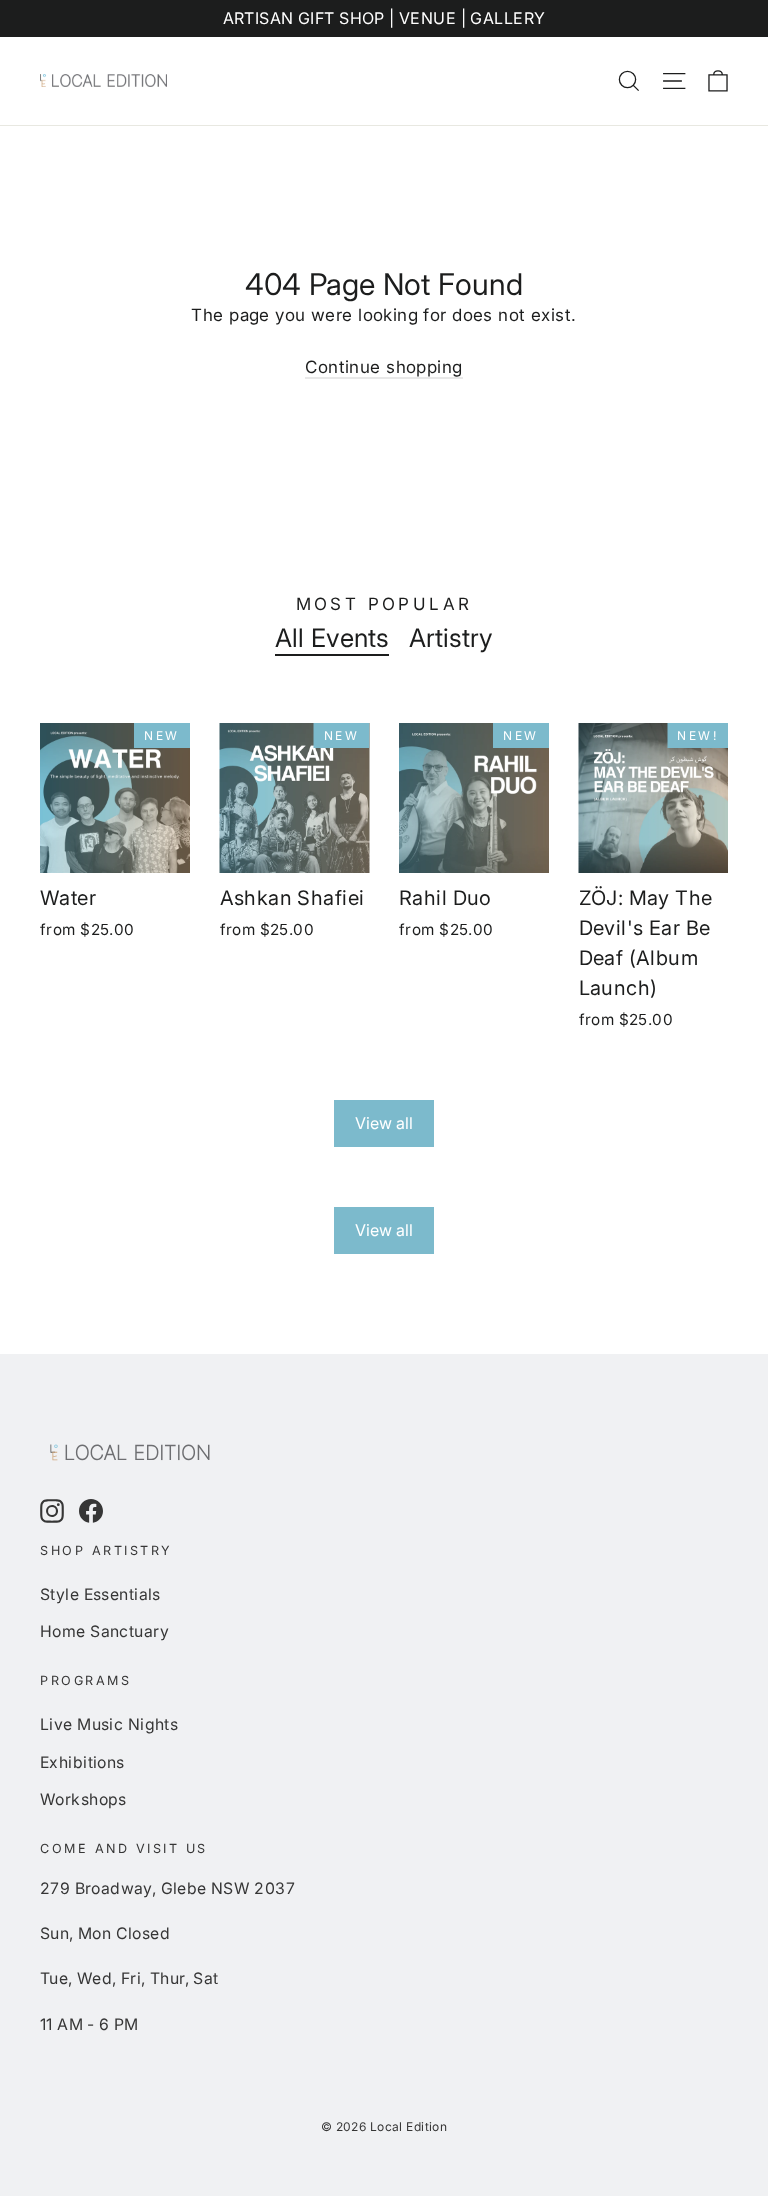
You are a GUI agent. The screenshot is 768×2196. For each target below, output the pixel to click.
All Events (332, 638)
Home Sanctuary (104, 1631)
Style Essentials (100, 1594)
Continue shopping (383, 367)
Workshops (83, 1799)
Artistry (451, 638)
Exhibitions (82, 1762)
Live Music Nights (109, 1724)
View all (384, 1123)
